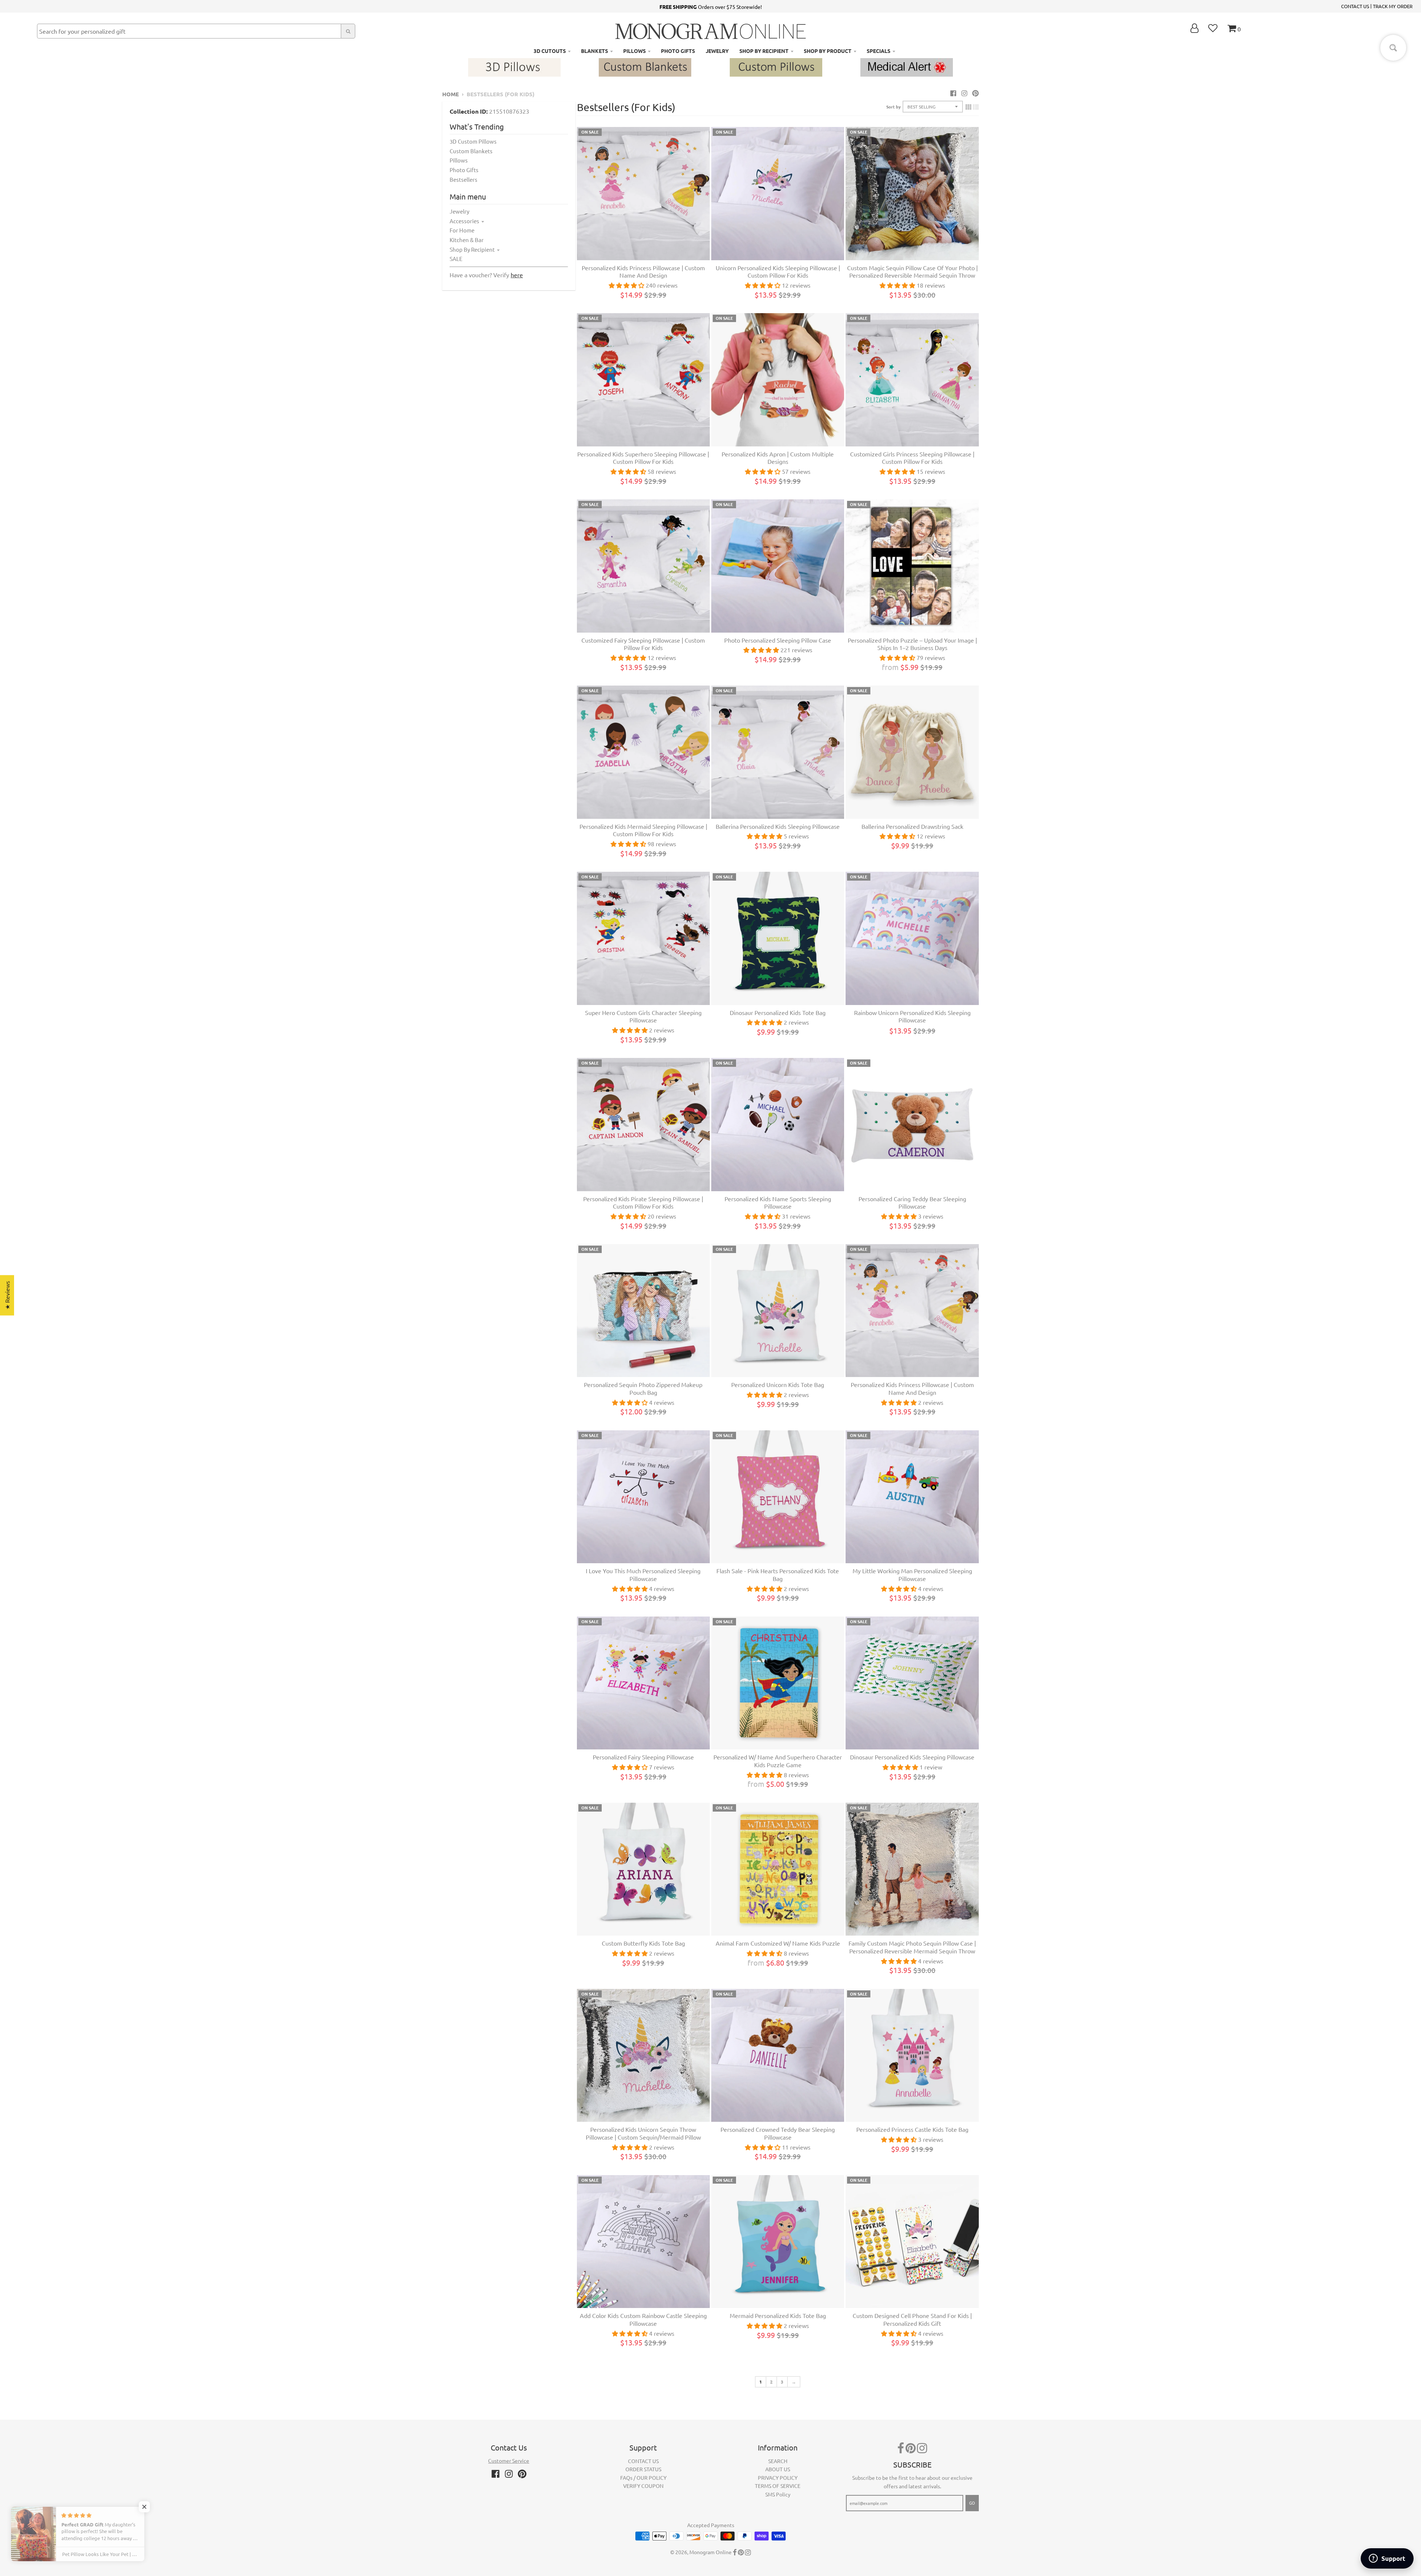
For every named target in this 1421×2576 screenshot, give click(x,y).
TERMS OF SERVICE (778, 2486)
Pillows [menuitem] (634, 51)
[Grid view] (968, 107)
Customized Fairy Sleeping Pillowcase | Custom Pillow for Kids (643, 644)
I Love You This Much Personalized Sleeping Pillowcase (643, 1575)
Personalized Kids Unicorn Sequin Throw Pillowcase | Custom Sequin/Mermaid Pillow (643, 2133)
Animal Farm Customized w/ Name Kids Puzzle (778, 1943)
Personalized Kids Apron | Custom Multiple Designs (778, 458)
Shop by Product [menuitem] (828, 51)
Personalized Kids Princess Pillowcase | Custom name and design (643, 272)
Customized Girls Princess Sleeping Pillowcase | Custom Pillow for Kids (912, 458)
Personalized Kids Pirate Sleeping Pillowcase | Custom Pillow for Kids (643, 1202)
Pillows (459, 160)
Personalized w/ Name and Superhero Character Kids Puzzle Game (778, 1761)
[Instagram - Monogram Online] (964, 93)
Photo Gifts (464, 170)
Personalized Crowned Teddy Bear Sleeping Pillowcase (778, 2133)
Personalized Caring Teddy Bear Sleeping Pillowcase (912, 1202)
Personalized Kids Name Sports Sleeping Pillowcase (778, 1202)
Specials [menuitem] (879, 51)
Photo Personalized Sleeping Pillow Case (778, 640)
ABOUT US (778, 2469)
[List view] (976, 107)
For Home (462, 230)
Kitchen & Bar (467, 240)
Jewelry (459, 211)
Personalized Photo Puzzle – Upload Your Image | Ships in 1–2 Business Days (912, 644)
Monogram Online (710, 2552)
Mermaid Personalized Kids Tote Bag (778, 2315)
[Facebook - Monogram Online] (953, 93)
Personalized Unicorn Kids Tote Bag (778, 1384)
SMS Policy (778, 2494)
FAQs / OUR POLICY (643, 2478)
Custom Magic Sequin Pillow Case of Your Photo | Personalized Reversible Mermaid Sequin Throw (912, 272)
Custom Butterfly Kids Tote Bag (643, 1943)
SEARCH (778, 2461)
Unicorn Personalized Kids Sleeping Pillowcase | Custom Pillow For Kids (778, 272)
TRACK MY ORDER (1393, 6)
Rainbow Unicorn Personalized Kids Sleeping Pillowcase (912, 1016)
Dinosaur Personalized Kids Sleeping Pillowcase (912, 1757)
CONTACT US (1355, 6)
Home (451, 94)
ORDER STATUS (643, 2469)
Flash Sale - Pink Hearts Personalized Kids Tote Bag (778, 1575)
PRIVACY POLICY (778, 2478)
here (517, 275)
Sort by (893, 107)
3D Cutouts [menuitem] (550, 51)
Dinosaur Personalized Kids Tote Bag (778, 1012)
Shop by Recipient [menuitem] (764, 51)
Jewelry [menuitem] (717, 51)
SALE (456, 259)
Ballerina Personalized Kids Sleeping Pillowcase (778, 826)
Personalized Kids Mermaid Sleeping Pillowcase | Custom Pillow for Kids (643, 830)
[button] (148, 2507)
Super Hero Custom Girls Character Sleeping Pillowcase (643, 1016)
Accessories (464, 221)
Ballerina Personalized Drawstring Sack (912, 826)
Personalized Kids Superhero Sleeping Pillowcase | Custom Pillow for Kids (643, 458)
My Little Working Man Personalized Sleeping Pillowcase (912, 1575)
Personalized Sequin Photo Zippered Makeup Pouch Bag (643, 1388)
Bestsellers (463, 179)
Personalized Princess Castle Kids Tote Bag (912, 2129)
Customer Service (509, 2461)
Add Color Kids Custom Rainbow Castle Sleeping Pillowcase (643, 2319)
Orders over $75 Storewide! (711, 7)
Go (972, 2503)
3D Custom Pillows (473, 141)
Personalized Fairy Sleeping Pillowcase (643, 1757)
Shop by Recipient (472, 249)
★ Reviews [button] (7, 1295)
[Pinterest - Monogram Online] (975, 93)
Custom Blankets (471, 151)
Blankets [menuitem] (594, 51)
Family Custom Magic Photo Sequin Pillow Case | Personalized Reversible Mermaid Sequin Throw (912, 1947)
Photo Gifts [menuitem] (678, 51)
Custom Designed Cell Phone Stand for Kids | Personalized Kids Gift (912, 2319)
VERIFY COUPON (643, 2486)
